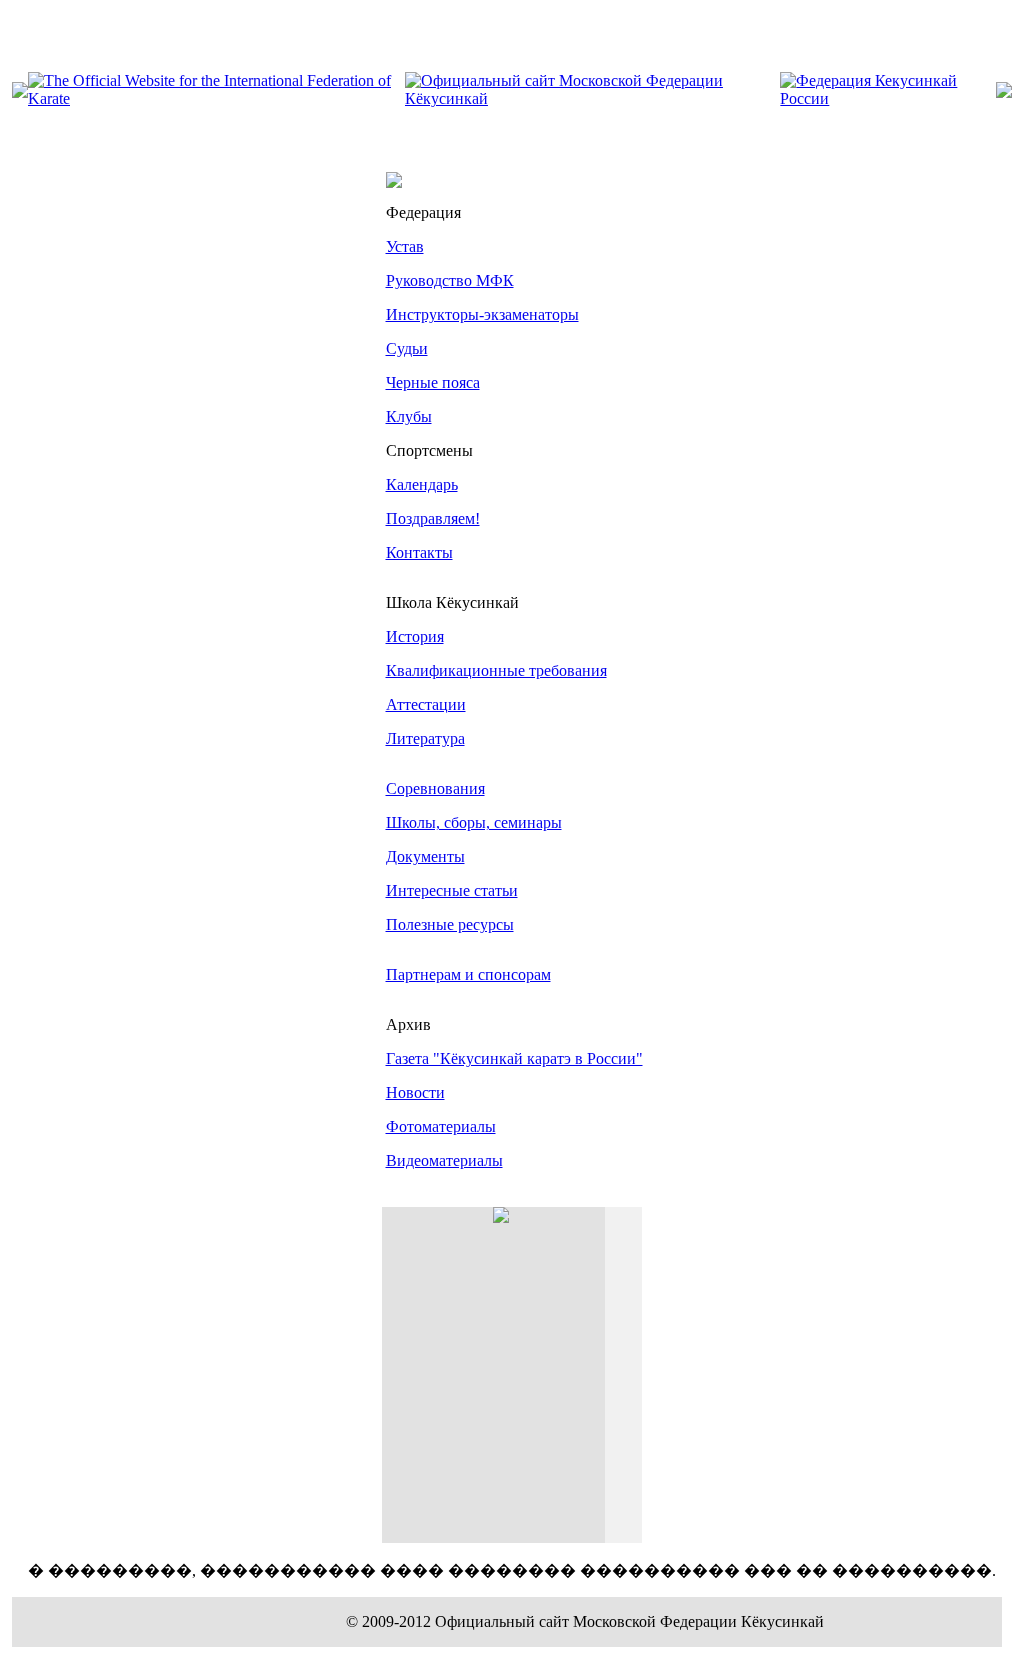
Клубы (409, 416)
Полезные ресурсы (450, 924)
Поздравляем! (433, 518)
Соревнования (435, 788)
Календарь (422, 484)
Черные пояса (433, 382)
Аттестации (426, 704)
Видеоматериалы (444, 1160)
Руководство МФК (450, 280)
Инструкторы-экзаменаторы (482, 314)
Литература (425, 738)
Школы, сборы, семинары (474, 822)
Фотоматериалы (441, 1126)
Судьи (407, 348)
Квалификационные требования (496, 670)
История (415, 636)
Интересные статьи (452, 890)
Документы (425, 856)
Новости (415, 1092)
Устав (405, 246)
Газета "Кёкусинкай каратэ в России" (514, 1058)
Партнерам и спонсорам (468, 974)
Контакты (419, 552)
